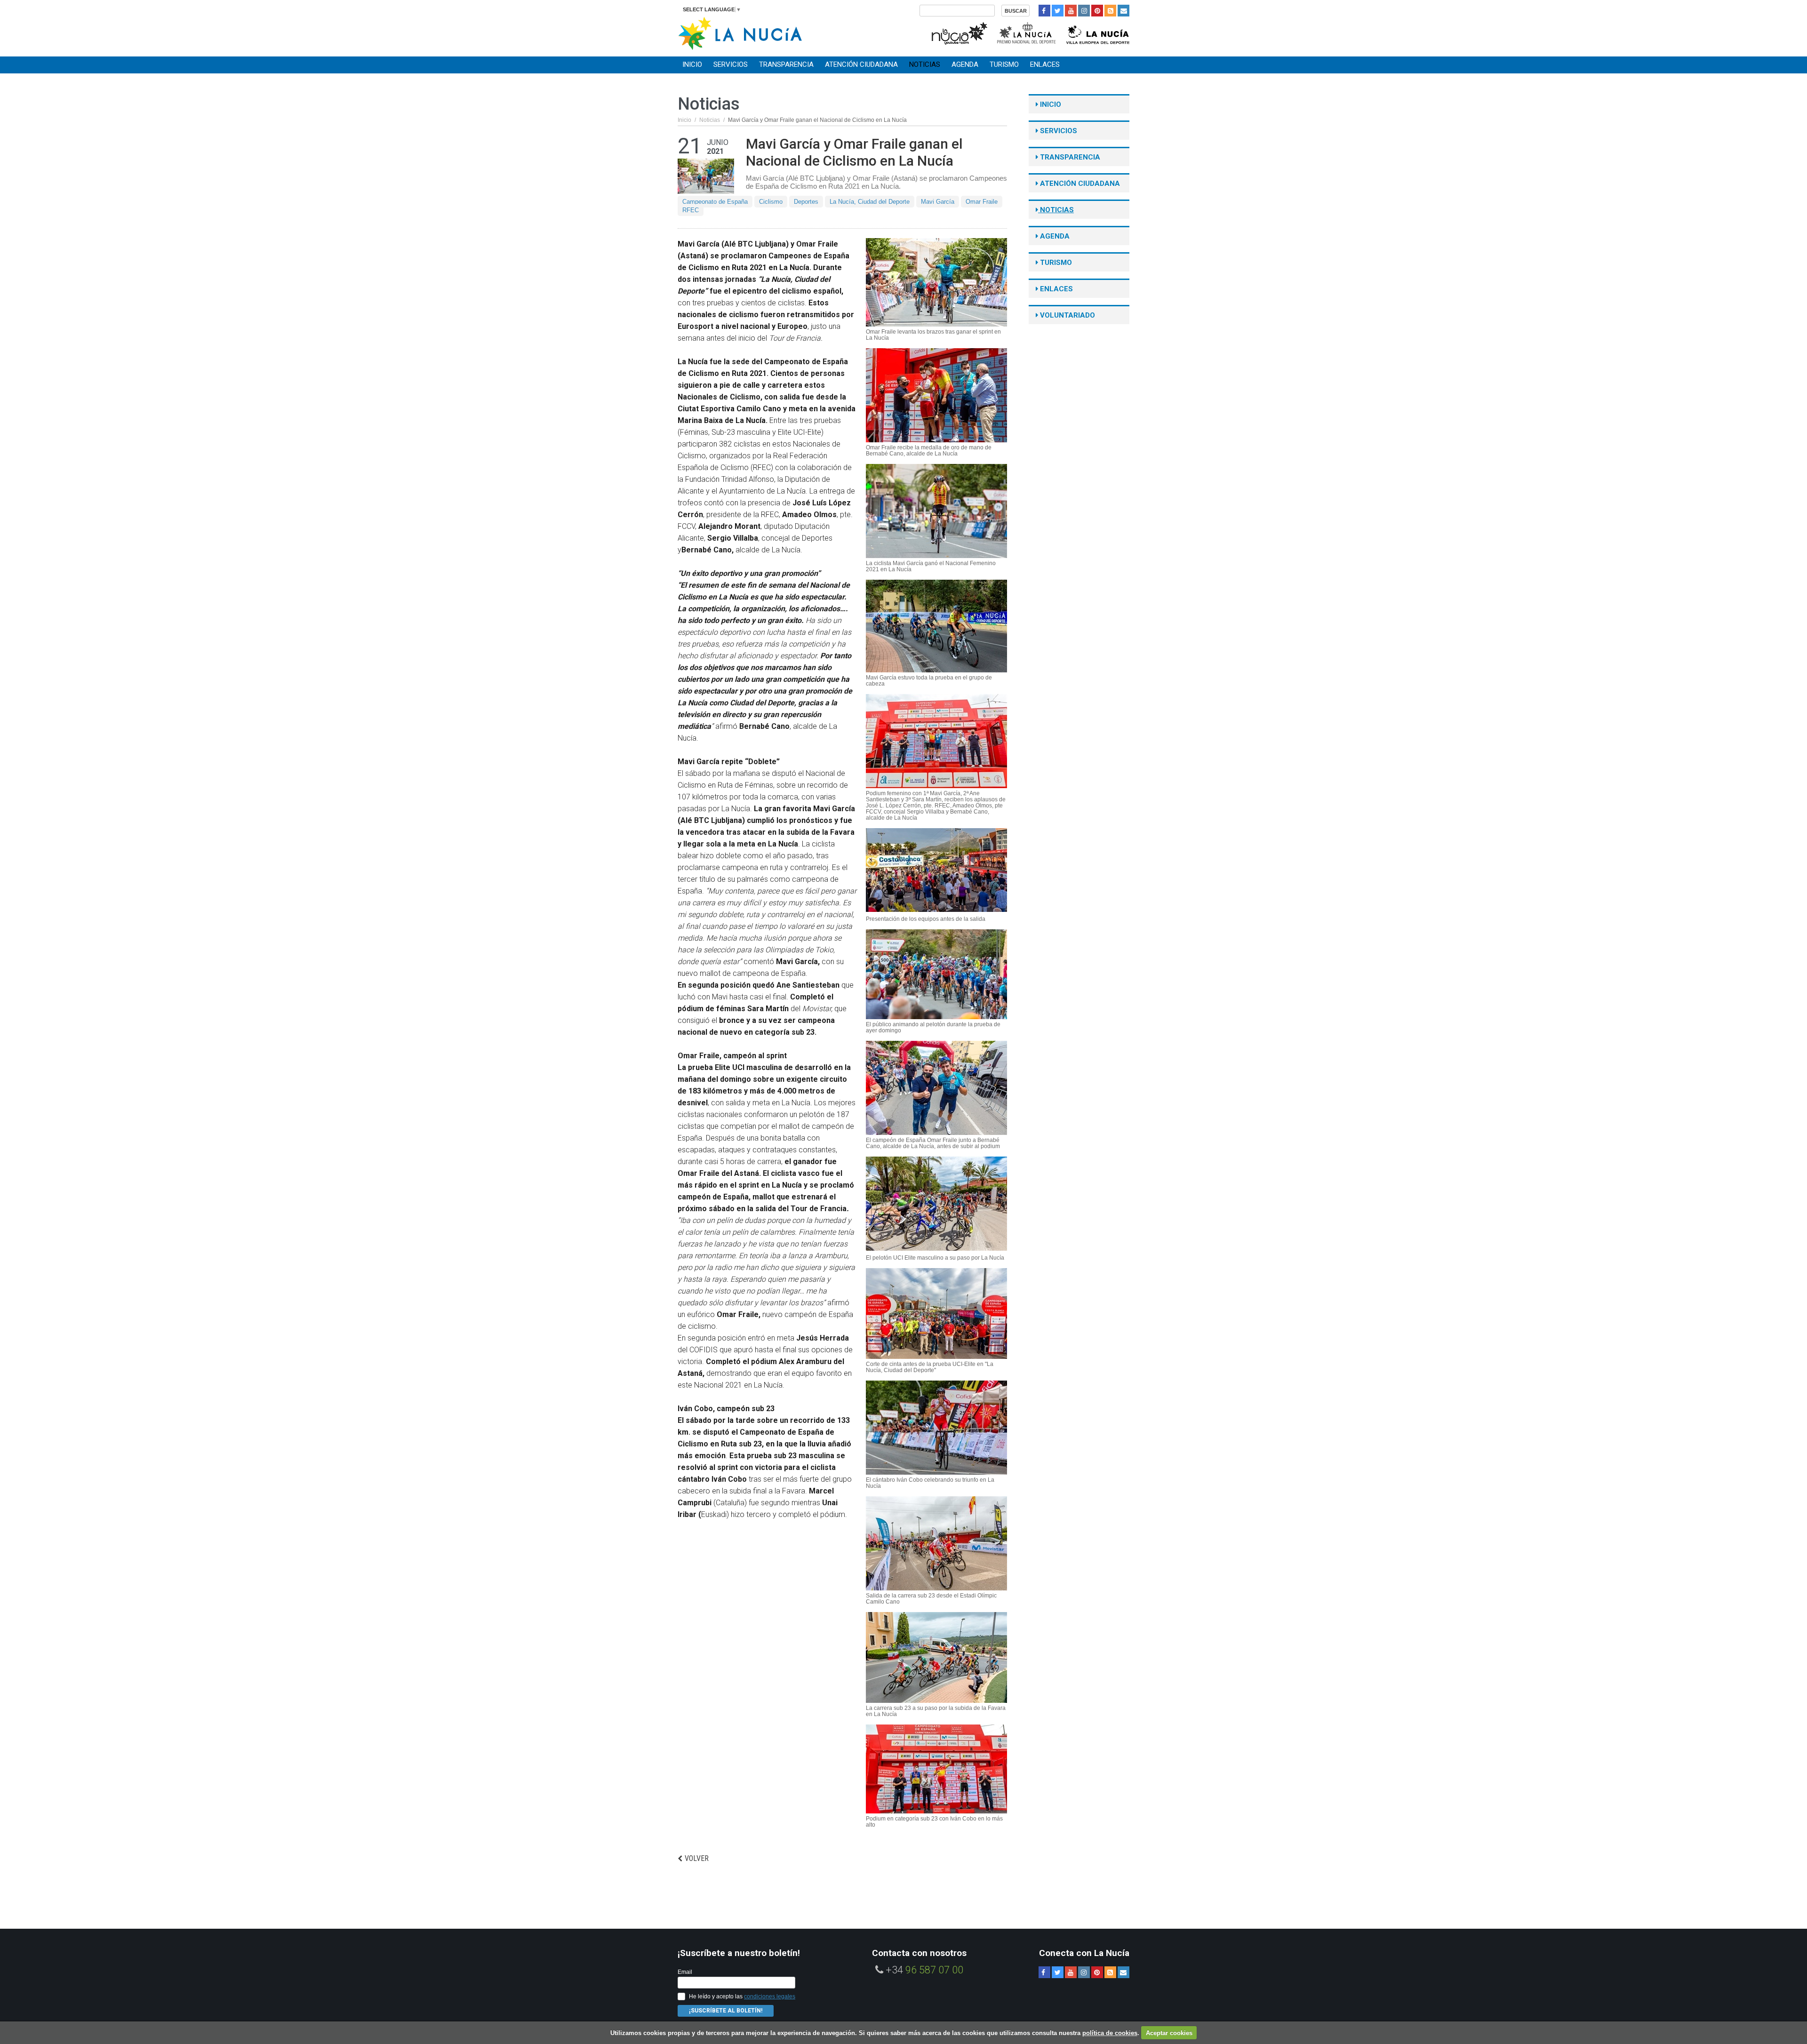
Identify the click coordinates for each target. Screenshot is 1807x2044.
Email (685, 1972)
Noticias (925, 64)
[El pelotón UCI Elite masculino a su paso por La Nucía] (936, 1204)
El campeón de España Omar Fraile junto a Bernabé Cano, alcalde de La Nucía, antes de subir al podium (933, 1143)
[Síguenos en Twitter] (1058, 11)
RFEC (691, 210)
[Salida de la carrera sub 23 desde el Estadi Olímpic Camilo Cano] (936, 1543)
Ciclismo (771, 202)
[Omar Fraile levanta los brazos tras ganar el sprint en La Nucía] (936, 282)
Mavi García (938, 202)
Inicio (692, 64)
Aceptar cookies (1169, 2033)
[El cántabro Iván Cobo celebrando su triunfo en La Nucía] (936, 1428)
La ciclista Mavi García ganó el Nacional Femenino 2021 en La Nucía (931, 567)
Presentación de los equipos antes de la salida (926, 919)
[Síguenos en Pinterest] (1097, 11)
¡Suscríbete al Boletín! (726, 2011)
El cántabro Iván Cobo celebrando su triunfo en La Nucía (930, 1483)
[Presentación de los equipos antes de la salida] (936, 870)
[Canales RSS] (1110, 11)
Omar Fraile (982, 202)
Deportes (806, 202)
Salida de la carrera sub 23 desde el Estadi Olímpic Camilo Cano (931, 1599)
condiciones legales (770, 1996)
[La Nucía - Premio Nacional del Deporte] (1027, 32)
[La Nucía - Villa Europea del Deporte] (1098, 32)
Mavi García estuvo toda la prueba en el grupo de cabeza (929, 681)
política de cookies (1110, 2033)
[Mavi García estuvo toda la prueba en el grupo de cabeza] (936, 626)
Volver (697, 1858)
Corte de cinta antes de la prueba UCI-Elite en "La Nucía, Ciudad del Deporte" (930, 1367)
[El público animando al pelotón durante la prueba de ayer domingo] (936, 974)
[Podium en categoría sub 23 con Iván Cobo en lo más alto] (936, 1769)
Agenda (965, 64)
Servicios (731, 64)
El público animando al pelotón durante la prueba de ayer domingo (933, 1028)
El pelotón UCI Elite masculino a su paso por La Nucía (935, 1258)
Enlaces (1045, 64)
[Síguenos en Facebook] (1044, 11)
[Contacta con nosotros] (1123, 11)
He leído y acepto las (742, 1996)
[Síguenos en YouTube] (1071, 11)
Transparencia (786, 64)
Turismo (1004, 64)
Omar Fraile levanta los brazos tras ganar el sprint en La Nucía (933, 335)
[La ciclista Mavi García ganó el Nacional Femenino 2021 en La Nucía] (936, 511)
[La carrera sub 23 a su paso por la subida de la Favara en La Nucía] (936, 1657)
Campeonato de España (715, 202)
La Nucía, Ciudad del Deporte (870, 202)
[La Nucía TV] (959, 32)
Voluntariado (1067, 315)
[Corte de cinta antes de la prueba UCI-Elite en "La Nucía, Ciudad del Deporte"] (936, 1313)
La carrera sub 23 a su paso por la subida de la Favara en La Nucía (936, 1711)
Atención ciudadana (861, 64)
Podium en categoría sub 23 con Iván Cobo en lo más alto (934, 1822)
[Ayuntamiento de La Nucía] (740, 33)
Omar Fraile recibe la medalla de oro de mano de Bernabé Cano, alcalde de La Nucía (929, 451)
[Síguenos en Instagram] (1084, 11)
